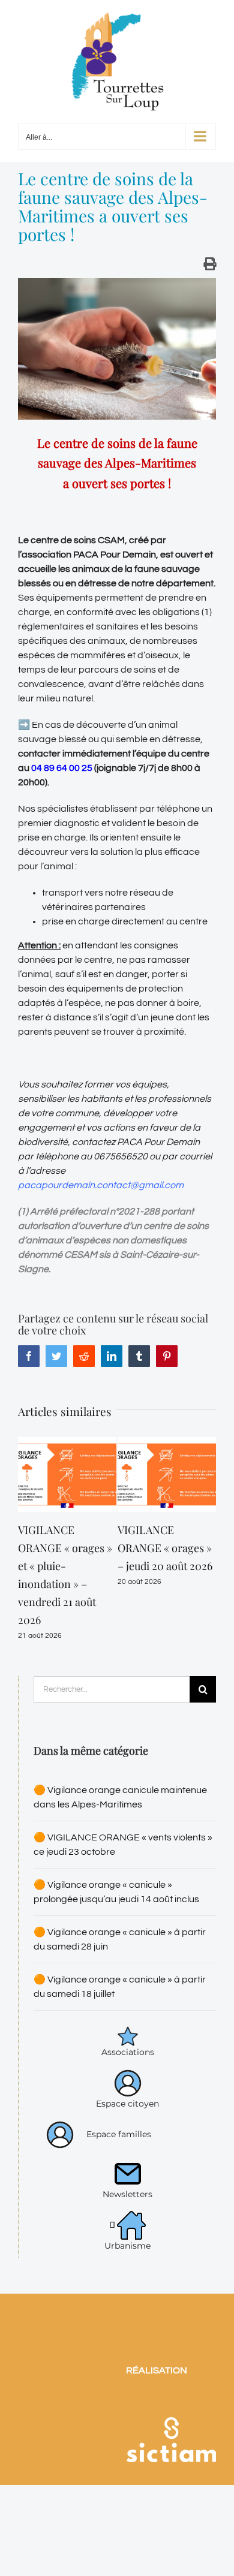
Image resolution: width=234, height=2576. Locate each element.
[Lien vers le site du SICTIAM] (171, 2402)
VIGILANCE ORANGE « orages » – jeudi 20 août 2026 (164, 1548)
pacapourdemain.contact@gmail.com (101, 1185)
